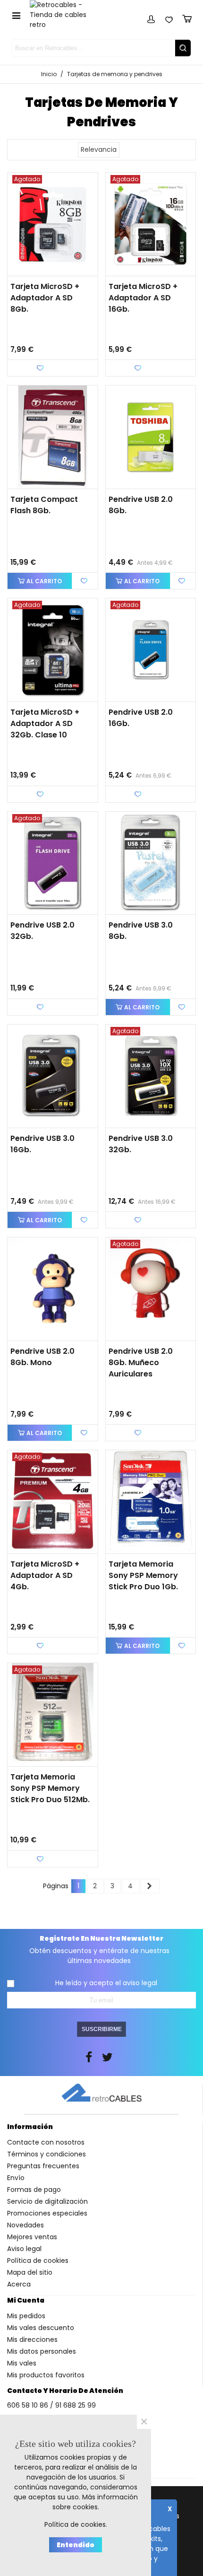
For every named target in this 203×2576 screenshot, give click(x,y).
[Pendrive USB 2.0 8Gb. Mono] (53, 1289)
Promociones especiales (47, 2213)
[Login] (151, 18)
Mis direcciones (32, 2339)
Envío (16, 2178)
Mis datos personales (42, 2351)
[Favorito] (85, 581)
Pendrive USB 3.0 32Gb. (141, 1144)
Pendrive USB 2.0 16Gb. (141, 718)
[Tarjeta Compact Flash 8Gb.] (53, 437)
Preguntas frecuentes (43, 2166)
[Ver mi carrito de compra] (187, 18)
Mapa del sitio (30, 2272)
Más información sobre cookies (95, 2502)
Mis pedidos (26, 2316)
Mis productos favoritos (46, 2375)
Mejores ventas (32, 2237)
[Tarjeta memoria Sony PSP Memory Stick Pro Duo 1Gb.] (151, 1502)
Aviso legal (24, 2249)
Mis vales (22, 2363)
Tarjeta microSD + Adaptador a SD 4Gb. (45, 1575)
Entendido (76, 2545)
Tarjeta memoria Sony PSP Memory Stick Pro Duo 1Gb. (143, 1575)
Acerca (19, 2284)
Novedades (25, 2225)
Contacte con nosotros (46, 2142)
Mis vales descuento (41, 2328)
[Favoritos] (169, 18)
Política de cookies (38, 2261)
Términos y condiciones (47, 2154)
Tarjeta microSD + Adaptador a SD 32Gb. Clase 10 (45, 723)
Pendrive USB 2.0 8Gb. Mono (42, 1357)
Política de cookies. (76, 2524)
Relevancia (99, 149)
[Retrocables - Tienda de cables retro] (64, 15)
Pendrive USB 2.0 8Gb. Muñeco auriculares (141, 1362)
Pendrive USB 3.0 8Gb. (141, 931)
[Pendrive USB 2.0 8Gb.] (151, 437)
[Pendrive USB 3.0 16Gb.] (53, 1076)
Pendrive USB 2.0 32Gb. (42, 931)
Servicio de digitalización (47, 2201)
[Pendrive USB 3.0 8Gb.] (151, 863)
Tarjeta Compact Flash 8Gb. (44, 505)
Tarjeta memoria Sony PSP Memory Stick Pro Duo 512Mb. (50, 1788)
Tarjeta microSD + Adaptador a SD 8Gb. (45, 298)
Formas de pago (34, 2190)
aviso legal (140, 1983)
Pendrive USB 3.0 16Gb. (42, 1144)
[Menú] (16, 15)
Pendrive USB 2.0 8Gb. (141, 505)
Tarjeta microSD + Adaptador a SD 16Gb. (143, 298)
